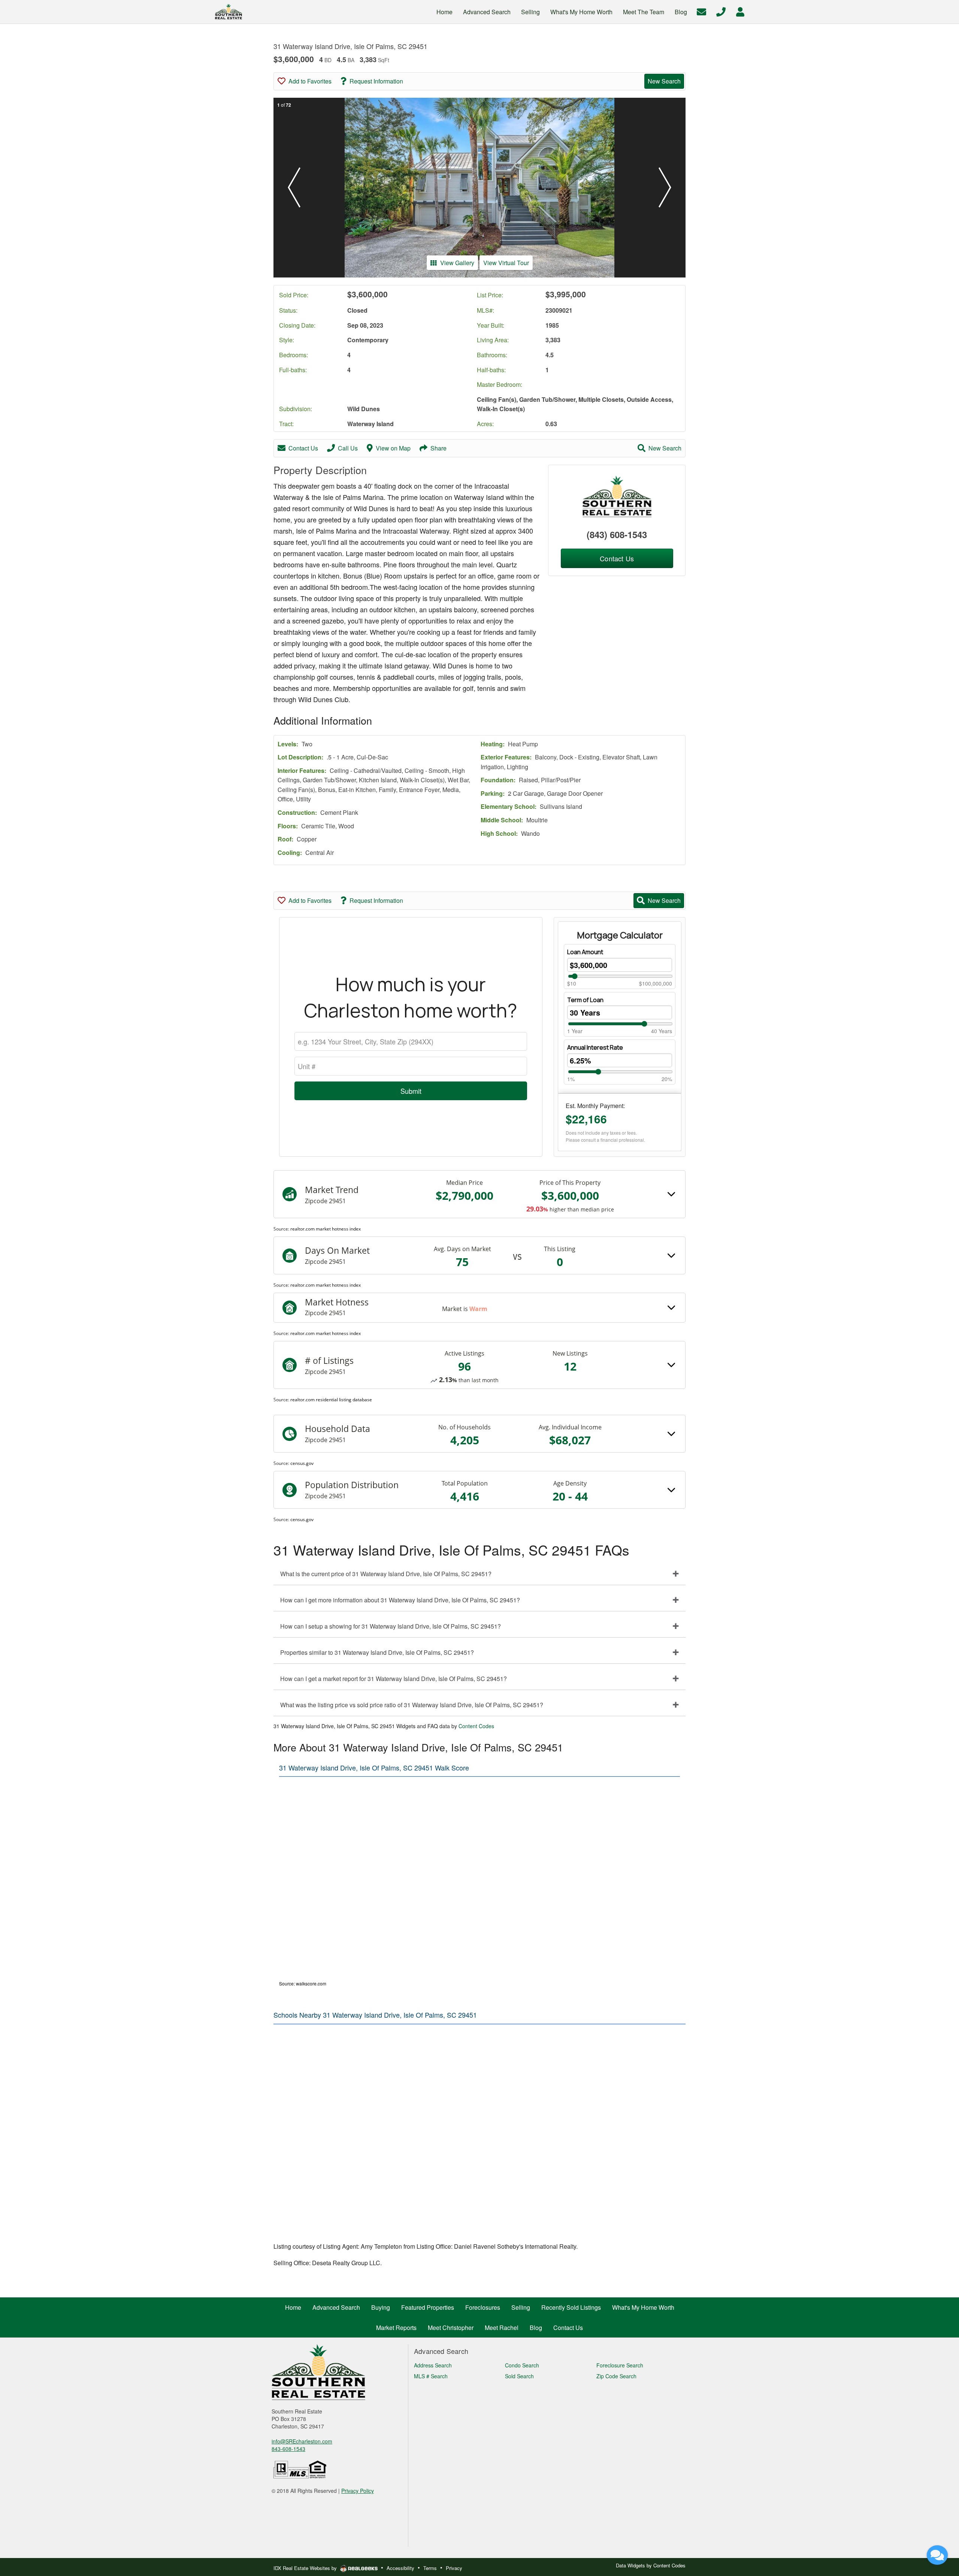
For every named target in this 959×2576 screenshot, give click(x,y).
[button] (294, 188)
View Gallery (457, 263)
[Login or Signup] (740, 11)
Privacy (454, 2568)
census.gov (302, 1463)
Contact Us (303, 448)
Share (438, 448)
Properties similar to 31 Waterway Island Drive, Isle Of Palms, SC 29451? (377, 1652)
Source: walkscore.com (303, 1983)
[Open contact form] (701, 11)
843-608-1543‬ (288, 2449)
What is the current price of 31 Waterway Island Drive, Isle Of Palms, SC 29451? (386, 1574)
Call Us (348, 448)
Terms (430, 2568)
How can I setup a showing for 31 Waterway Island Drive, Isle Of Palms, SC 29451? (391, 1626)
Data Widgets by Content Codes (651, 2565)
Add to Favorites (310, 81)
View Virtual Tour (506, 263)
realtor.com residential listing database (331, 1400)
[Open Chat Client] (937, 2555)
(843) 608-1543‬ (617, 534)
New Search (664, 81)
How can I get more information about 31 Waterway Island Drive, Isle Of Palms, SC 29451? (400, 1600)
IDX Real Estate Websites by (306, 2568)
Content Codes (476, 1726)
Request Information (376, 81)
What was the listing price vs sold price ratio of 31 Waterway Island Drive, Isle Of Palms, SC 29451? (412, 1705)
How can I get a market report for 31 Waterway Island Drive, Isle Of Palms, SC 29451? (394, 1679)
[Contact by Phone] (721, 11)
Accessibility (400, 2568)
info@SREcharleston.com (302, 2441)
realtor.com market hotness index (326, 1229)
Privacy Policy (358, 2491)
